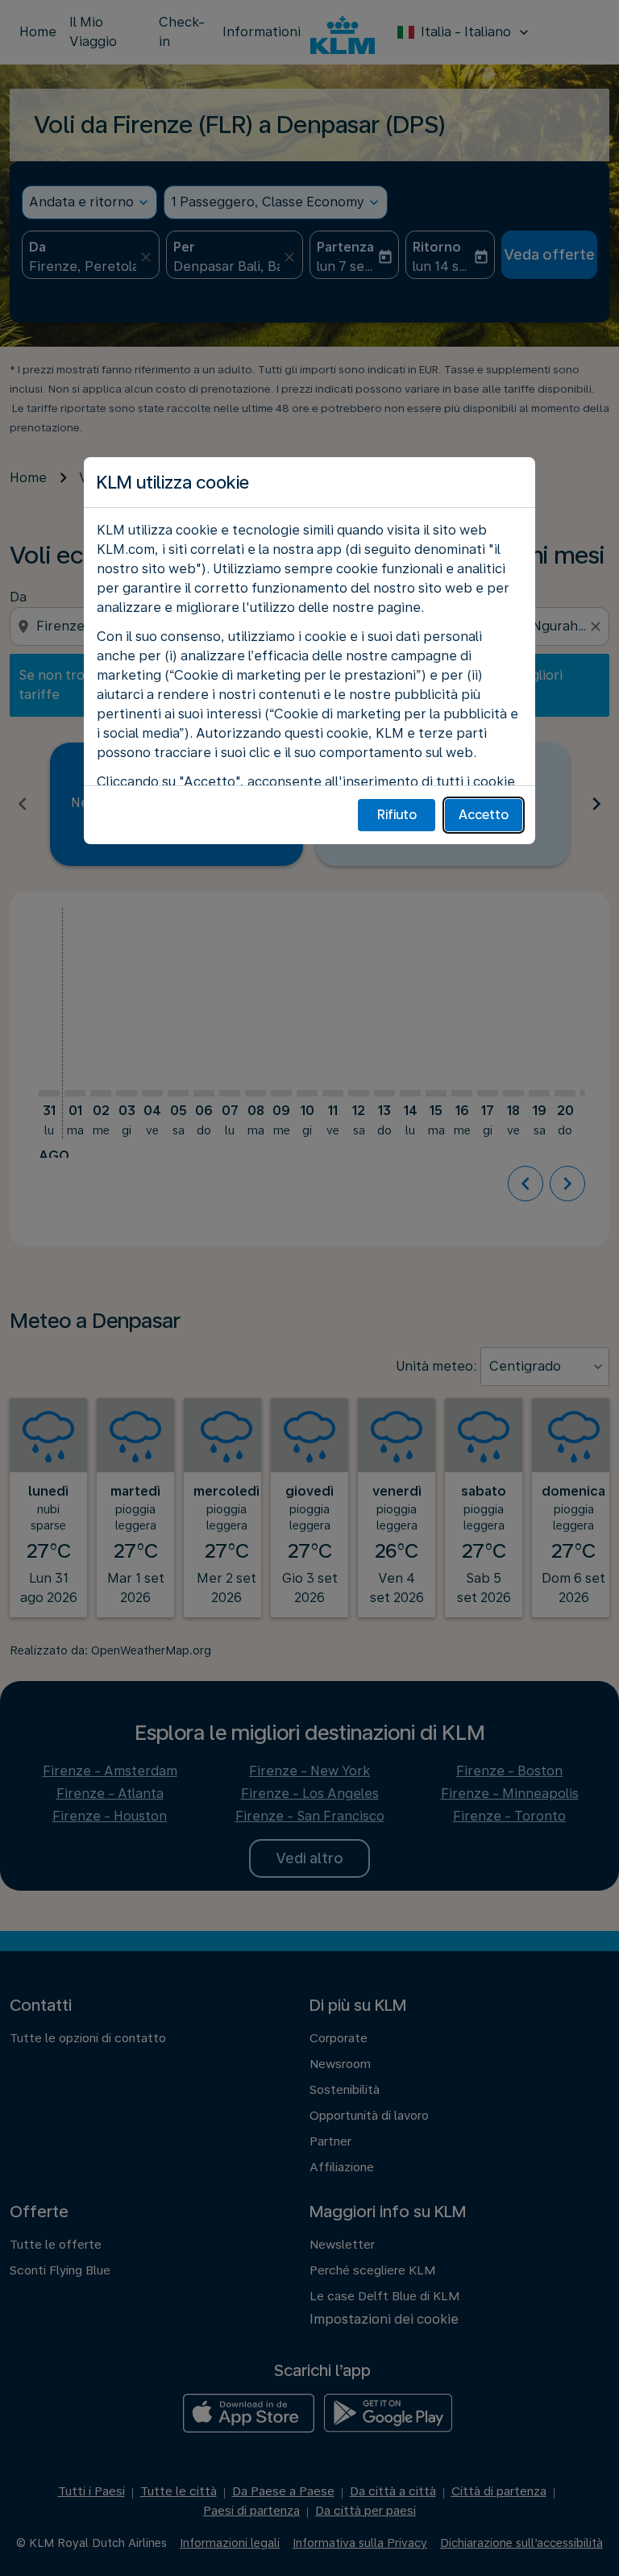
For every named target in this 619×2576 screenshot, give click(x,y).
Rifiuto (397, 815)
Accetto (484, 815)
